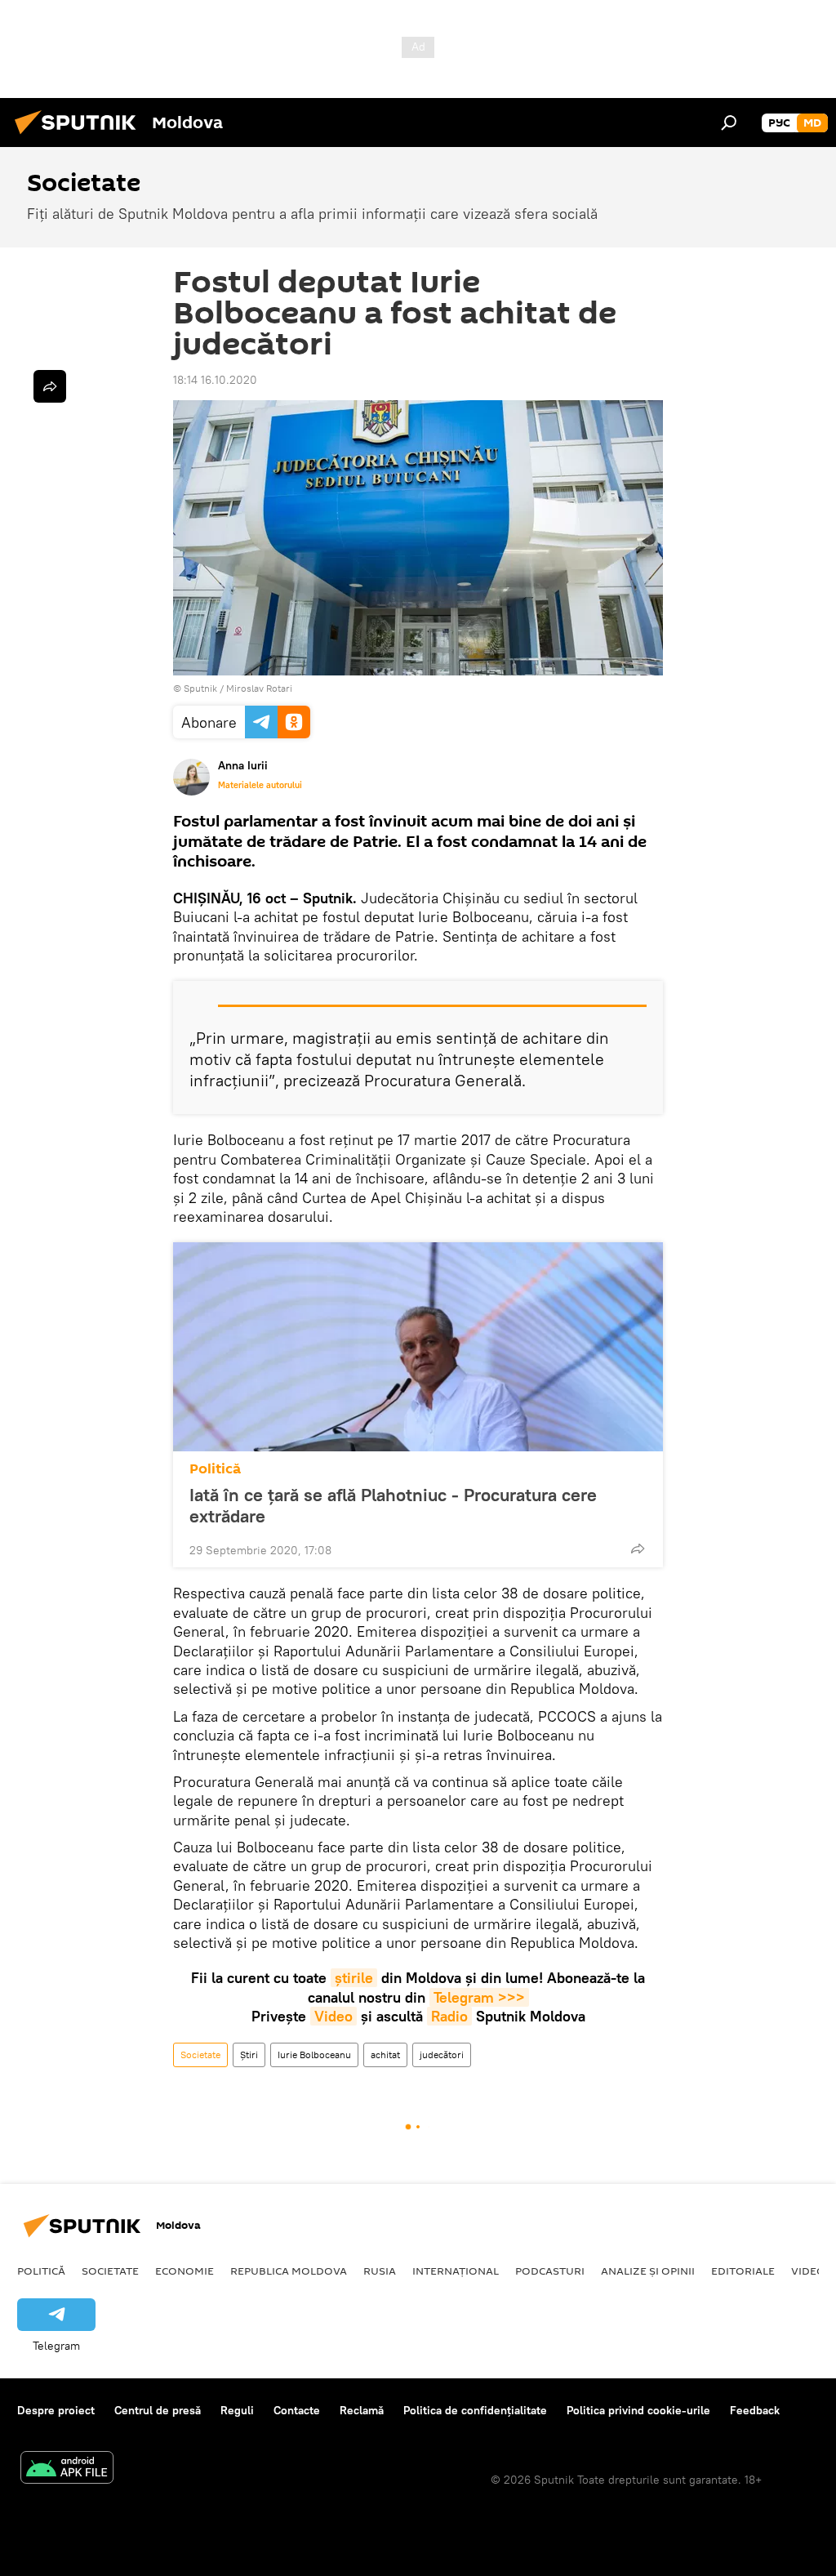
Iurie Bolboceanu (314, 2055)
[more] (638, 1549)
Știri (249, 2055)
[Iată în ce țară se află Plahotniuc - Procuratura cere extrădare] (418, 1347)
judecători (442, 2055)
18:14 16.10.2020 (215, 380)
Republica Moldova (289, 2271)
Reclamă (362, 2410)
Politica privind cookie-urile (638, 2410)
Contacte (297, 2410)
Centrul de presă (158, 2410)
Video (334, 2016)
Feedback (755, 2410)
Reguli (237, 2410)
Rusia (380, 2271)
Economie (185, 2271)
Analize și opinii (648, 2271)
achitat (385, 2055)
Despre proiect (56, 2410)
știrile (354, 1978)
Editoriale (743, 2271)
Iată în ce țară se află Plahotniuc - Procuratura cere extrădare (393, 1505)
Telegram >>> (479, 1997)
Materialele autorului (260, 785)
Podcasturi (550, 2271)
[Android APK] (67, 2469)
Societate (200, 2055)
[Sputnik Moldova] (80, 136)
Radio (449, 2016)
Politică (215, 1469)
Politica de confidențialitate (475, 2410)
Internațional (456, 2271)
